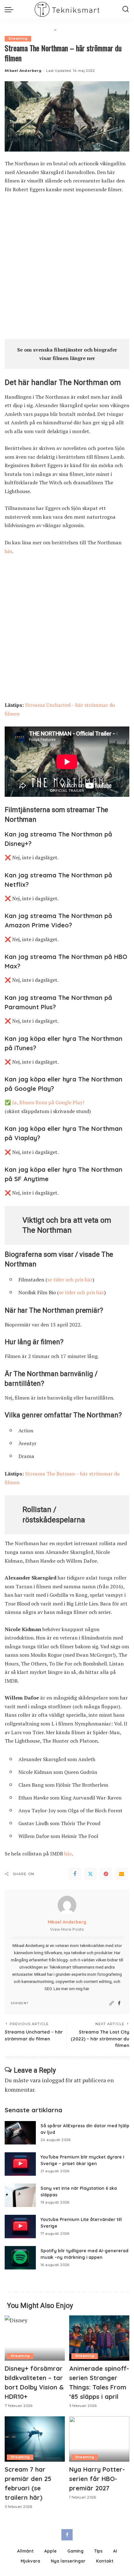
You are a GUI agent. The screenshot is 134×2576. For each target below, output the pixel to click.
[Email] (122, 1874)
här (8, 551)
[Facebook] (75, 1874)
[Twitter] (90, 1874)
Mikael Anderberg (23, 71)
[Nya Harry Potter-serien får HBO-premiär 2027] (99, 2439)
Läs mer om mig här (71, 1989)
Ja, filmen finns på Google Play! (48, 1102)
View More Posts (67, 1929)
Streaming (18, 39)
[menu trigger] (11, 9)
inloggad (53, 2080)
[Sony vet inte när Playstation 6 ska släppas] (20, 2195)
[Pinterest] (106, 1874)
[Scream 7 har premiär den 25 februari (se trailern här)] (35, 2439)
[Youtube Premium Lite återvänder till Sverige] (20, 2227)
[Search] (126, 9)
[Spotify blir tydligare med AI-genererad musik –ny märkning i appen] (20, 2258)
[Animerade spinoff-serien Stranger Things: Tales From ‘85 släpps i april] (99, 2338)
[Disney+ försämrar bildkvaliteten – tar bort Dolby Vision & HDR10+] (35, 2338)
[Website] (112, 2003)
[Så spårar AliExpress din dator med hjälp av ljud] (20, 2133)
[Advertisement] (67, 269)
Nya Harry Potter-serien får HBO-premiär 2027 (97, 2479)
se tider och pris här (70, 1280)
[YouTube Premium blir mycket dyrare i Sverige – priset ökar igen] (20, 2164)
